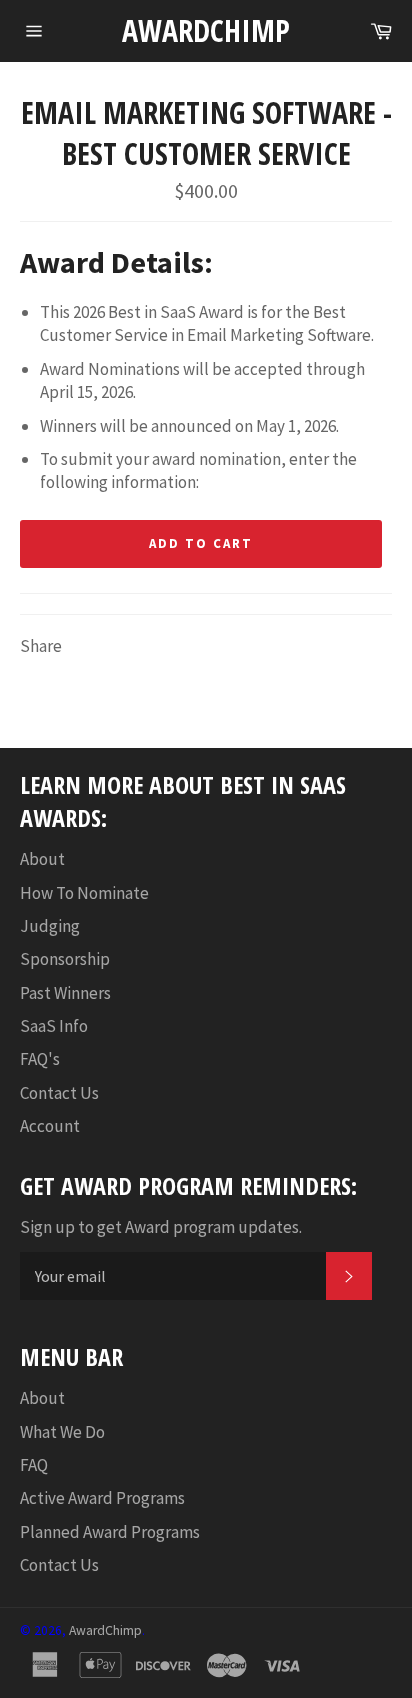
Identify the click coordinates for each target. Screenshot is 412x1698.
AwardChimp (206, 30)
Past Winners (65, 993)
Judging (50, 926)
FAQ (34, 1465)
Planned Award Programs (110, 1532)
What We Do (62, 1432)
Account (50, 1126)
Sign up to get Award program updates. (161, 1227)
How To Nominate (84, 893)
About (42, 859)
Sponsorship (65, 959)
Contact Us (59, 1093)
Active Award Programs (102, 1498)
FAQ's (40, 1059)
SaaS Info (54, 1026)
